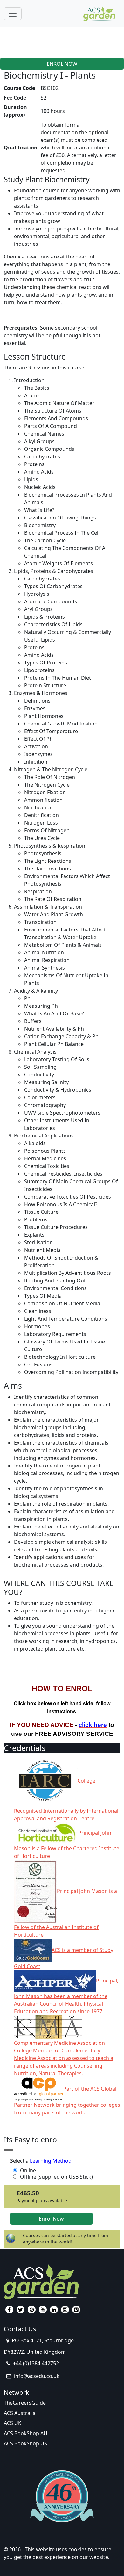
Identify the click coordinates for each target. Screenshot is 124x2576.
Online (28, 2170)
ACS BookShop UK (26, 2443)
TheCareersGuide (25, 2403)
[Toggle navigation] (13, 14)
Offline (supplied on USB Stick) (56, 2177)
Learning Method (51, 2161)
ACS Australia (20, 2413)
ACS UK (13, 2423)
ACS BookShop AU (26, 2433)
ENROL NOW (62, 64)
